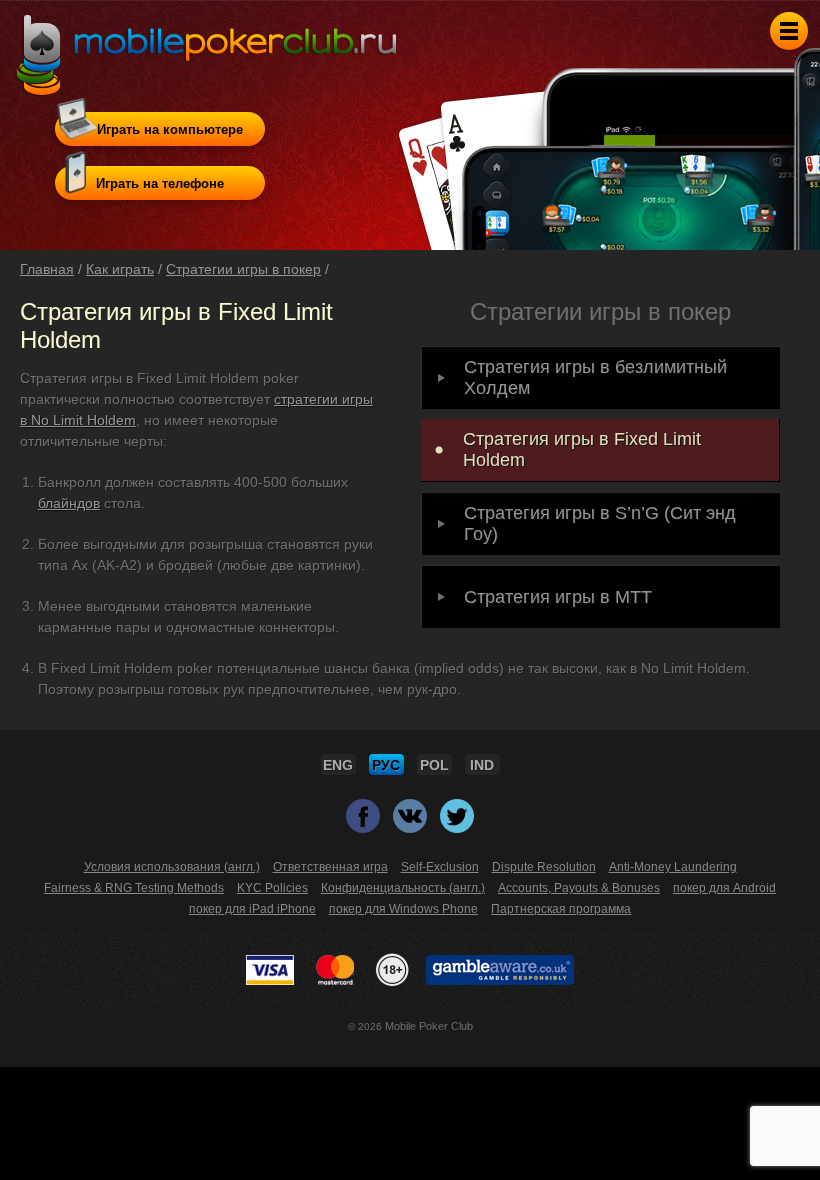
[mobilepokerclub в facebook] (364, 824)
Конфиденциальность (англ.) (403, 888)
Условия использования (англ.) (172, 867)
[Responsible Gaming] (392, 970)
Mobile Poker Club (429, 1026)
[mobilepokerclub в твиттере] (457, 824)
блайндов (69, 503)
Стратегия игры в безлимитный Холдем (595, 377)
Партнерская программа (561, 909)
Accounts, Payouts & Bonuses (579, 888)
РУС (386, 765)
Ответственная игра (330, 867)
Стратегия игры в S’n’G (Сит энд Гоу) (600, 523)
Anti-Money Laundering (673, 867)
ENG (338, 765)
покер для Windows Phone (403, 909)
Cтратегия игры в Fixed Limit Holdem (582, 449)
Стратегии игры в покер (243, 269)
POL (434, 765)
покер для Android (724, 888)
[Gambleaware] (500, 970)
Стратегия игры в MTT (558, 597)
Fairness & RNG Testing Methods (134, 888)
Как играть (120, 269)
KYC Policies (272, 888)
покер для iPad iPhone (252, 909)
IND (482, 765)
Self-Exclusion (440, 867)
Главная (47, 269)
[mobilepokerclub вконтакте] (411, 824)
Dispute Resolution (544, 867)
